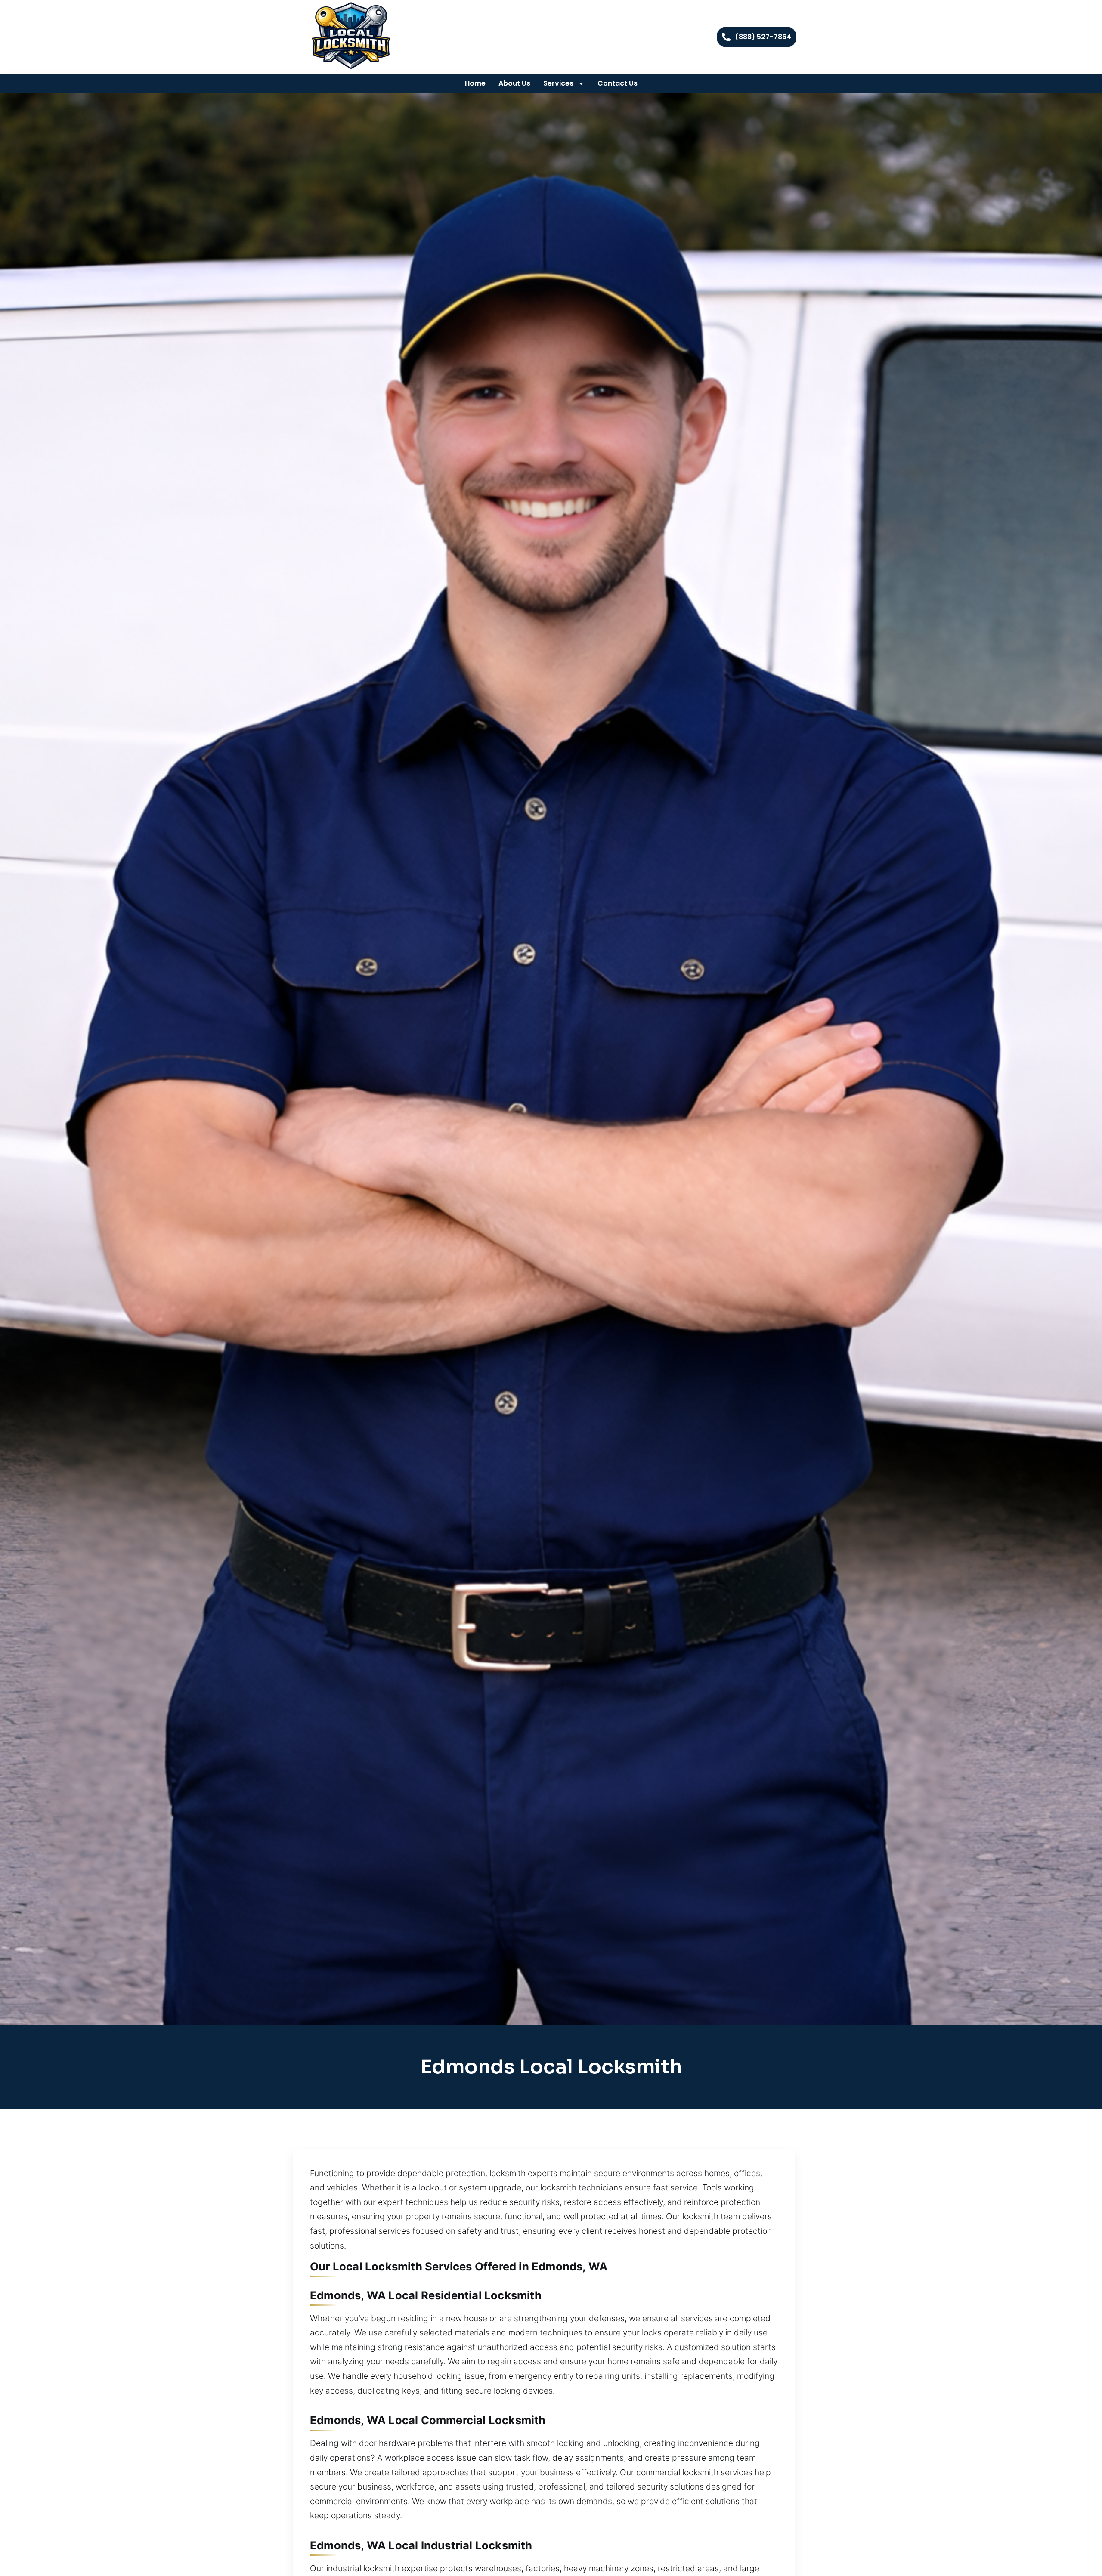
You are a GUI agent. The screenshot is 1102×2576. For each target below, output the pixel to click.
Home (475, 83)
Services (558, 83)
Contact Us (618, 83)
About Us (514, 83)
